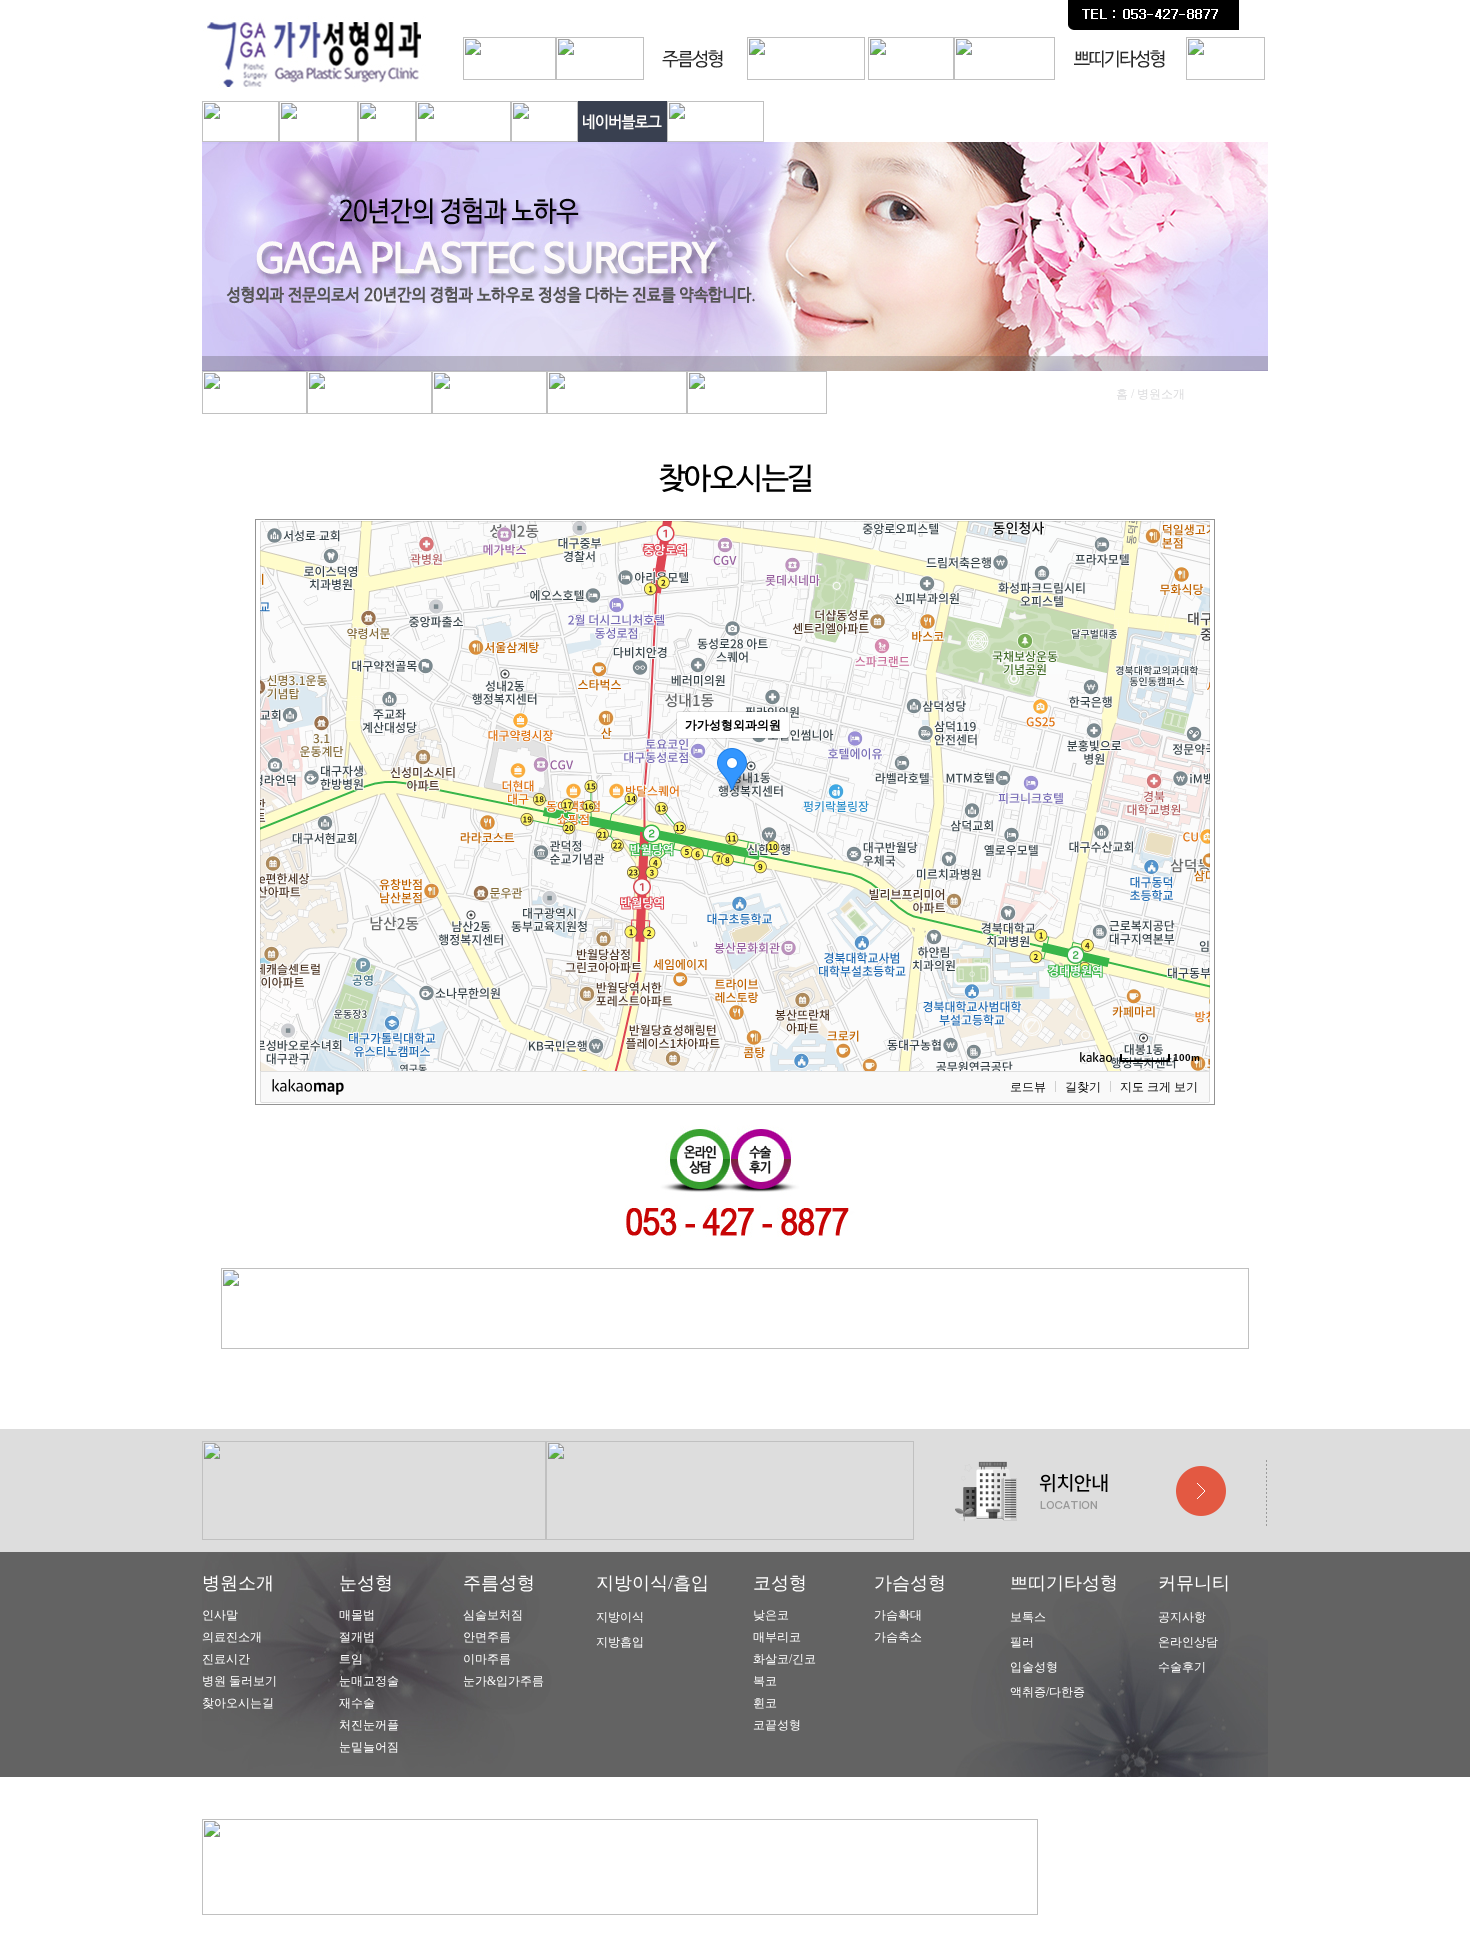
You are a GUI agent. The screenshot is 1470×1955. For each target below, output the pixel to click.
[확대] (1185, 760)
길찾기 (1083, 1087)
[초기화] (1185, 831)
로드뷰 (1028, 1087)
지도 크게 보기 (1159, 1087)
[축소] (1185, 793)
